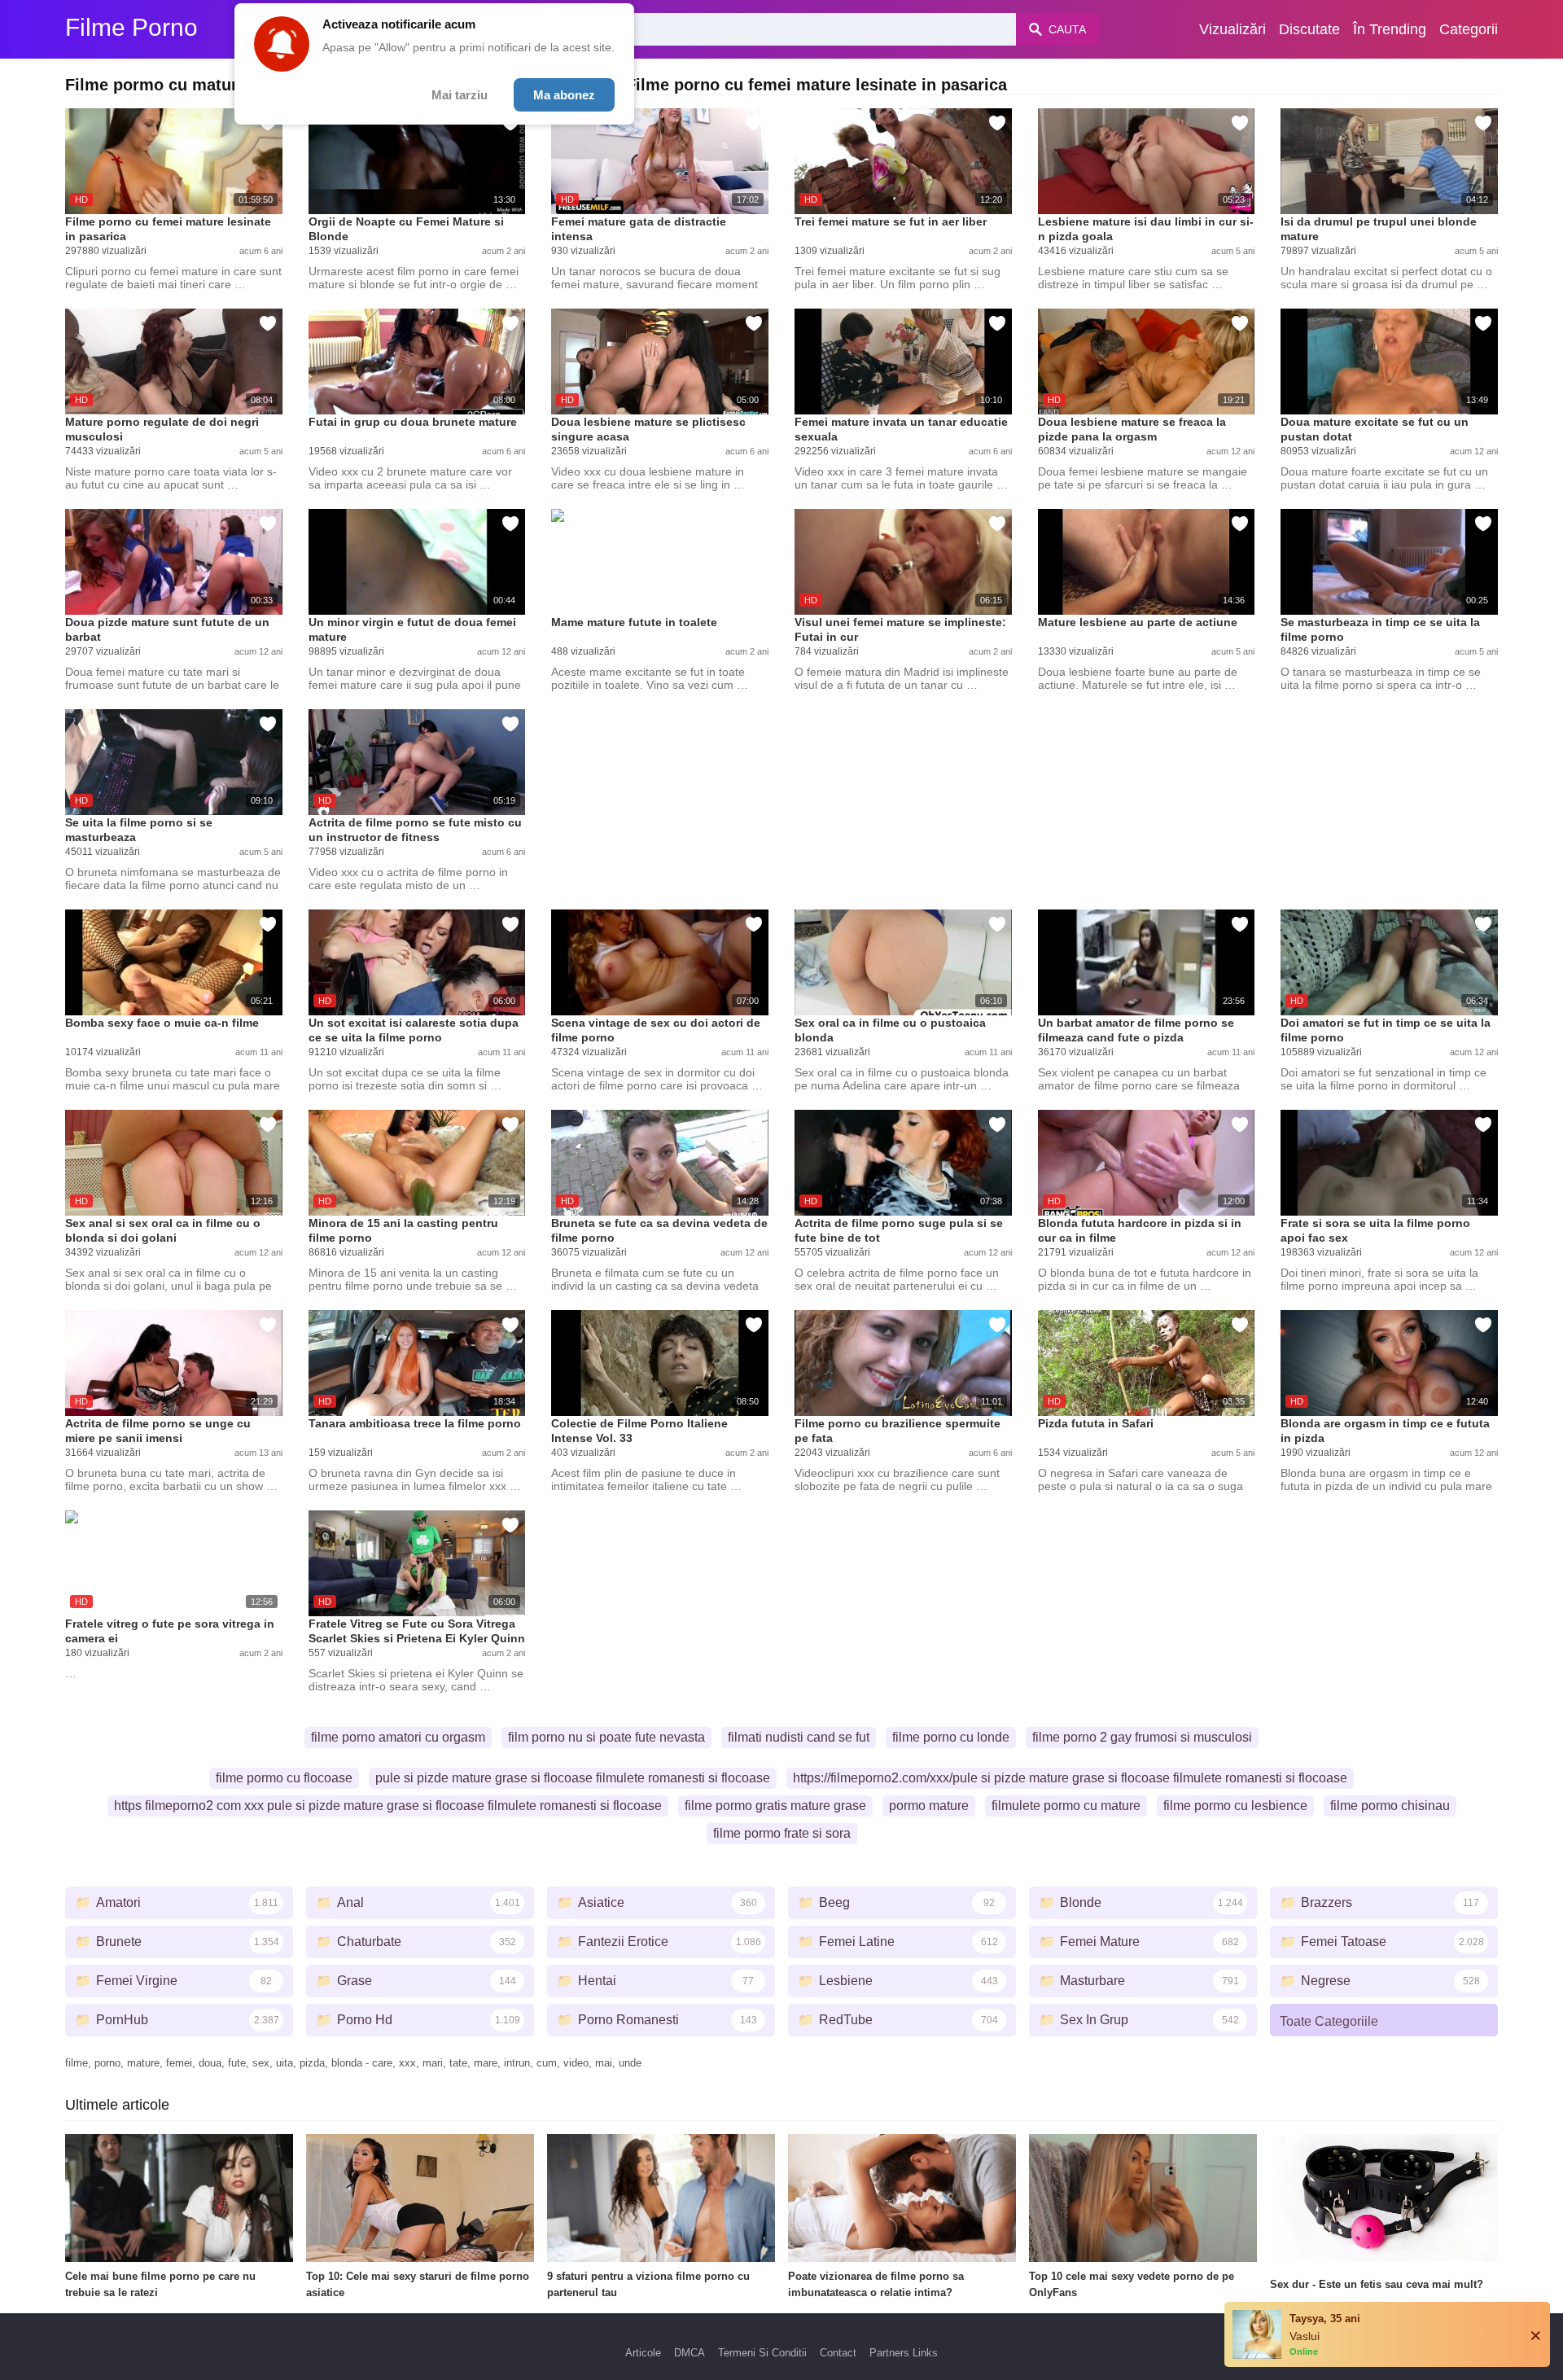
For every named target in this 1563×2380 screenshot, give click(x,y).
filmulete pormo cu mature (1066, 1806)
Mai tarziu (460, 95)
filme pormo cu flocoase (284, 1778)
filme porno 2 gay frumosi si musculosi (1142, 1737)
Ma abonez (564, 95)
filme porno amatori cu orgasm (398, 1737)
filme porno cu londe (951, 1737)
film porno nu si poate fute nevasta (606, 1737)
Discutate (1309, 29)
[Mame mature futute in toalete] (660, 562)
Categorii (1469, 29)
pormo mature (929, 1806)
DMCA (690, 2353)
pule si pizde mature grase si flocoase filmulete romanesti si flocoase (573, 1778)
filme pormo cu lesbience (1235, 1806)
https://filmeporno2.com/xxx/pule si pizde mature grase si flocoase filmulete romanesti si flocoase (1070, 1778)
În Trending (1390, 29)
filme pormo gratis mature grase (775, 1806)
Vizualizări (1232, 29)
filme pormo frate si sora (782, 1833)
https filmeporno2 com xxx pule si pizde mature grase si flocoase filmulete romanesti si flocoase (388, 1806)
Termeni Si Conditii (762, 2353)
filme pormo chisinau (1390, 1806)
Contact (838, 2353)
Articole (643, 2353)
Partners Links (904, 2353)
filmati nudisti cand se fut (799, 1737)
